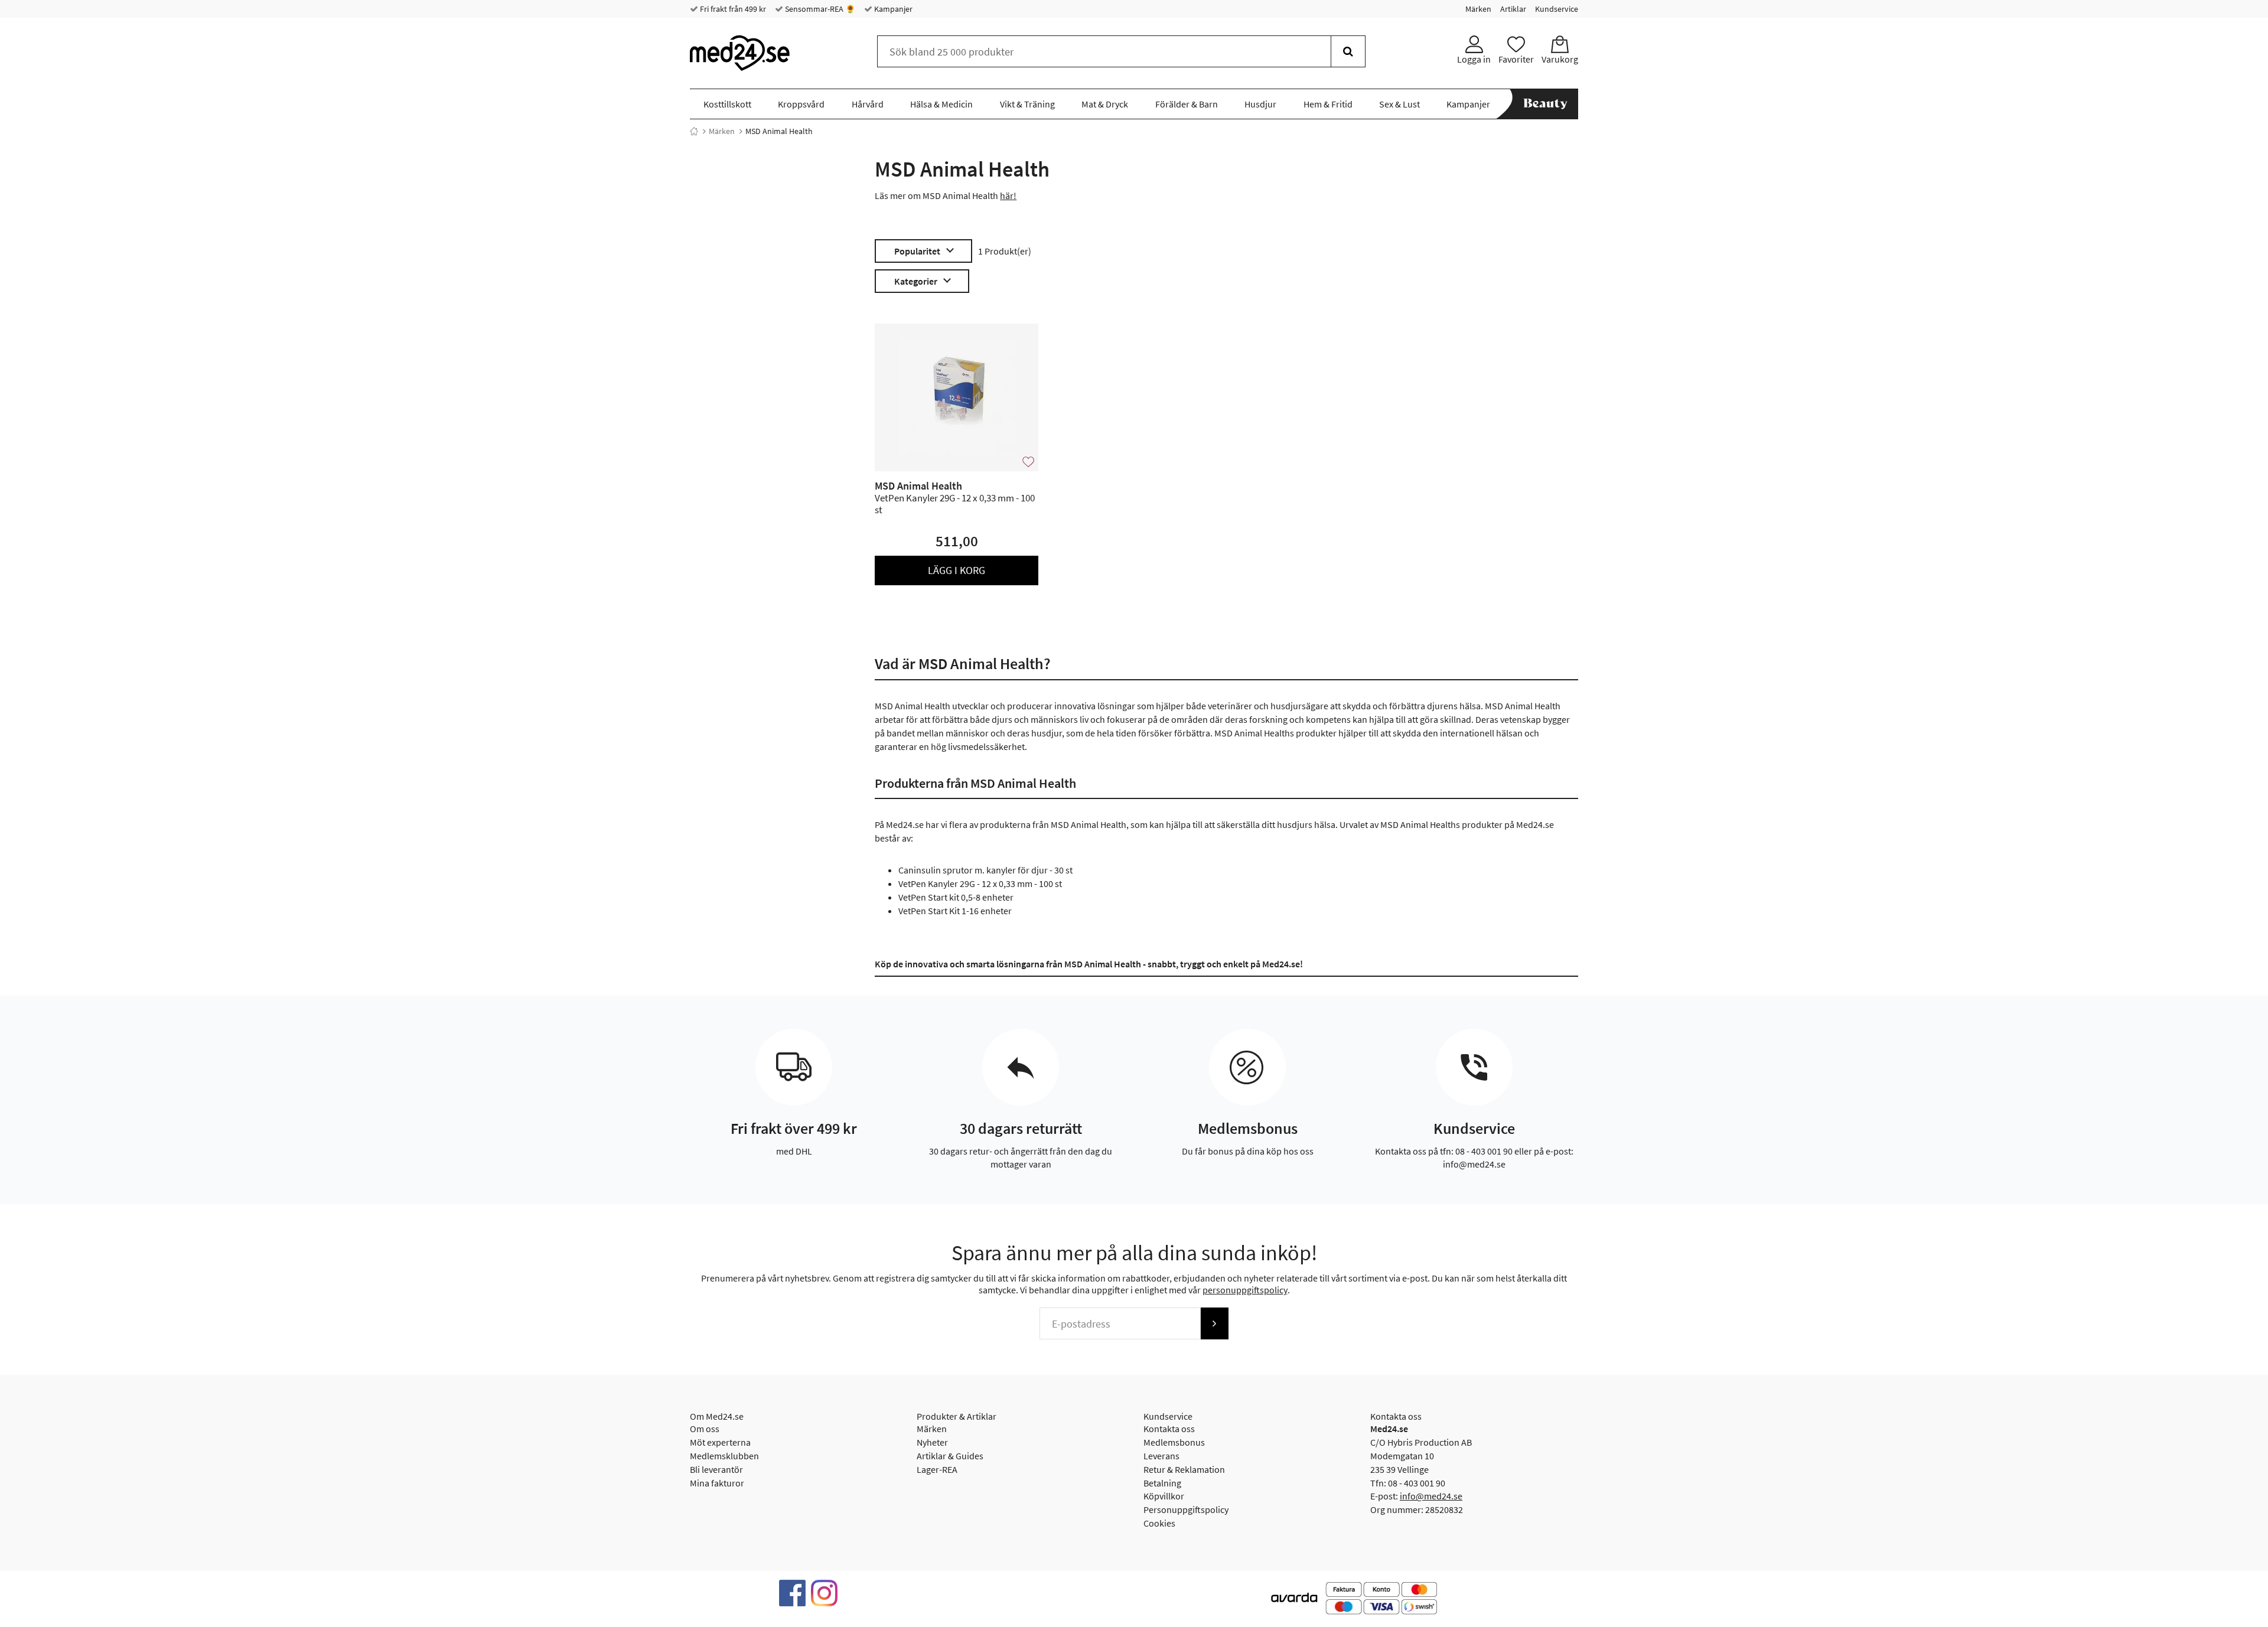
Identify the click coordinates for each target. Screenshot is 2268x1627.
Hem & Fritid (1328, 104)
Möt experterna (720, 1442)
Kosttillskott (727, 104)
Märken (1478, 9)
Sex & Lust (1399, 104)
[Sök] (1348, 51)
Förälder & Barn (1187, 104)
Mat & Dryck (1105, 104)
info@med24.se (1431, 1496)
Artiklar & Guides (950, 1456)
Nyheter (932, 1442)
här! (1008, 195)
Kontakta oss (1169, 1429)
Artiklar (1513, 9)
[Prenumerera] (1214, 1323)
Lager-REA (937, 1469)
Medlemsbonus (1174, 1442)
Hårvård (868, 104)
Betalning (1162, 1483)
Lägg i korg (957, 570)
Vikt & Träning (1027, 104)
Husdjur (1260, 104)
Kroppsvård (801, 104)
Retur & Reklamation (1184, 1469)
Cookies (1159, 1523)
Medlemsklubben (724, 1456)
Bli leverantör (716, 1469)
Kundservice (1557, 9)
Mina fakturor (717, 1483)
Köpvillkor (1164, 1496)
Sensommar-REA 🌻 (819, 9)
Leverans (1161, 1456)
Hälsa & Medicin (941, 104)
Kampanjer (892, 9)
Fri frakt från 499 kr (732, 9)
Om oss (705, 1429)
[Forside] (694, 131)
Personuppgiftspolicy (1186, 1509)
